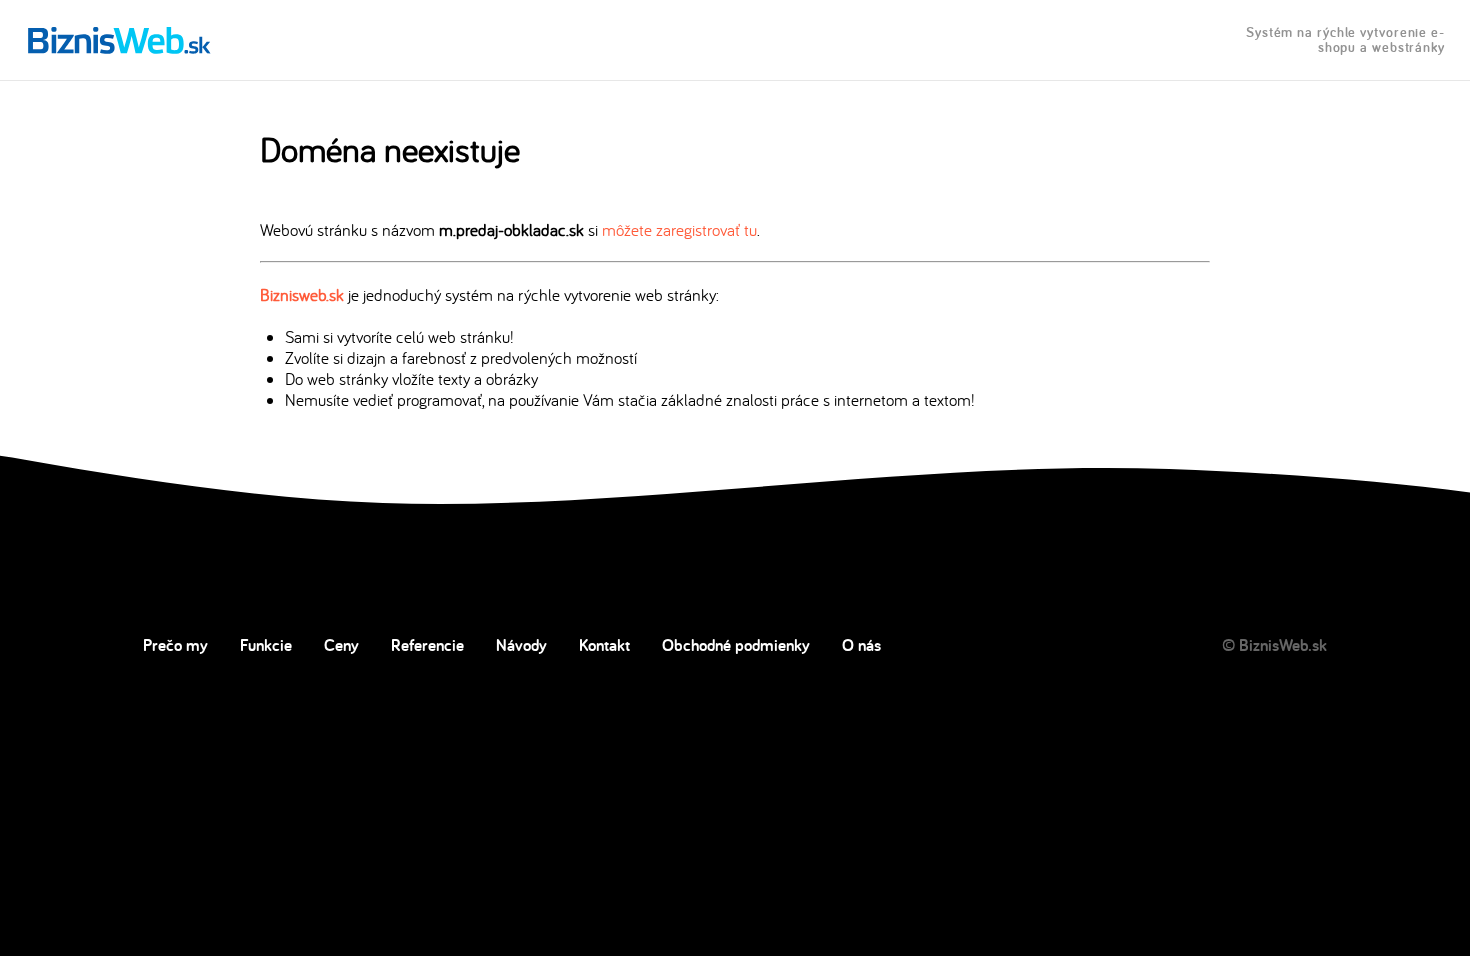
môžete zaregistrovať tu (679, 229)
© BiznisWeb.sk (1274, 645)
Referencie (427, 645)
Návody (521, 645)
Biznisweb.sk (302, 294)
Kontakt (604, 645)
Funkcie (266, 645)
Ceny (341, 645)
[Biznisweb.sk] (119, 40)
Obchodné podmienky (736, 645)
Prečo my (175, 645)
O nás (861, 645)
